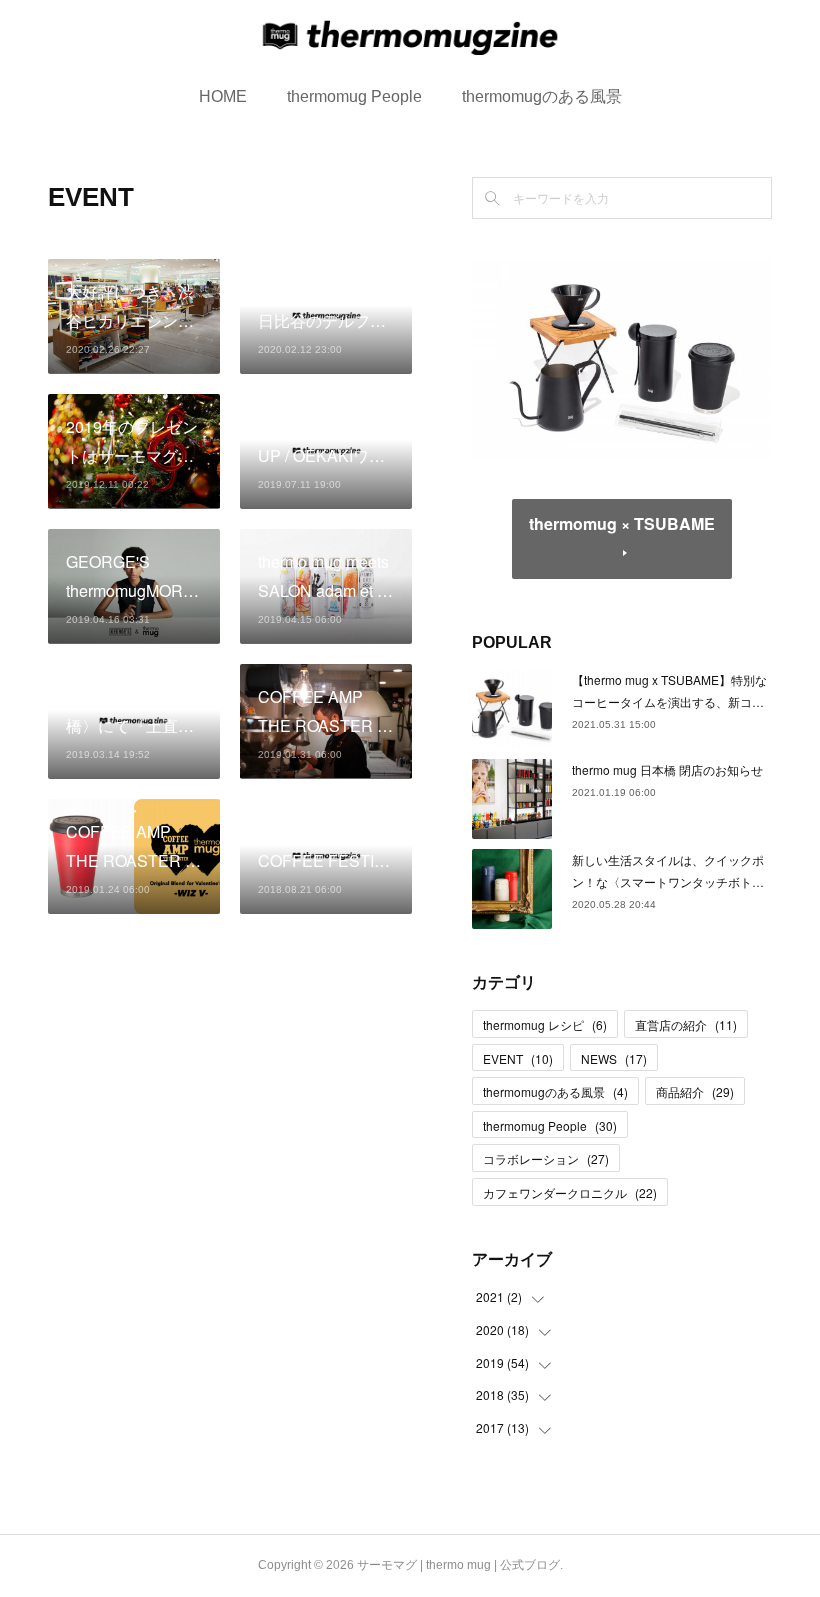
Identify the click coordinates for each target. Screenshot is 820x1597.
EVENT (518, 1058)
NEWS (614, 1058)
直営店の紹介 (686, 1024)
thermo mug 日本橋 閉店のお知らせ (667, 769)
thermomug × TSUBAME (622, 523)
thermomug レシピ (545, 1024)
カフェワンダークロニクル (570, 1192)
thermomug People (354, 96)
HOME (223, 96)
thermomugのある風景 (542, 96)
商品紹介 (695, 1091)
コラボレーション (546, 1158)
